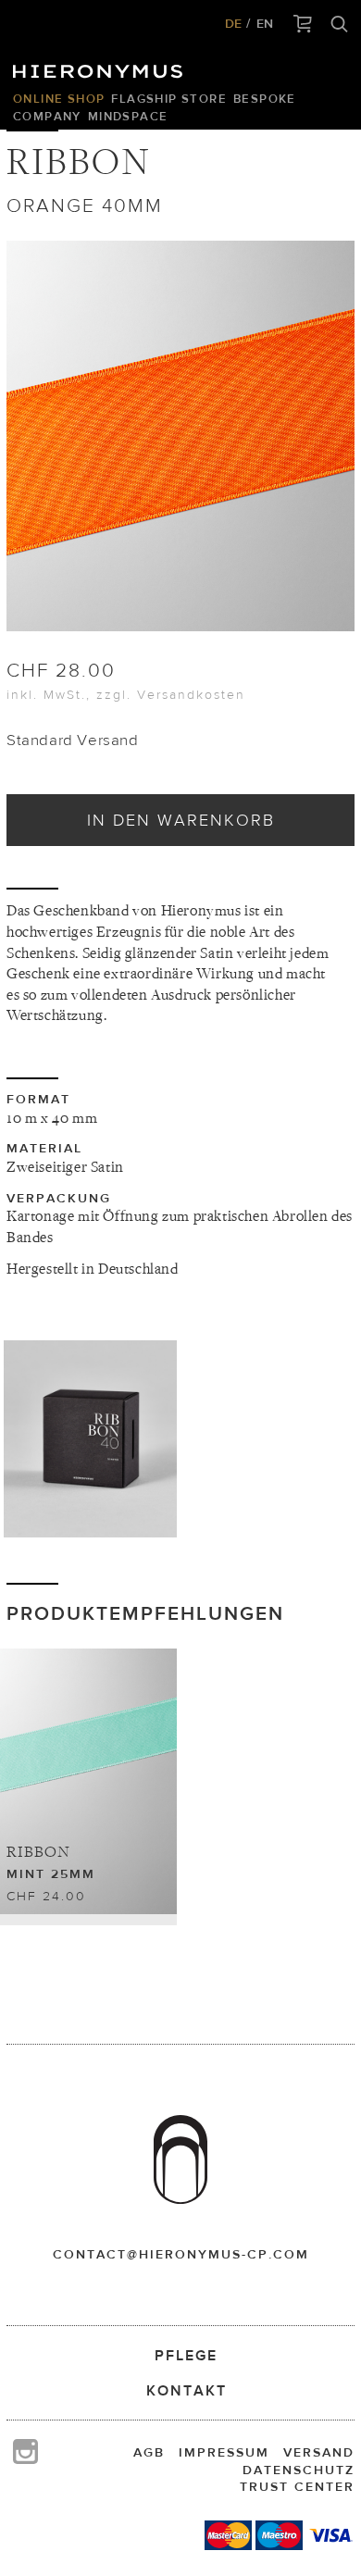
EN (265, 23)
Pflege (186, 2355)
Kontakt (187, 2390)
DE (233, 23)
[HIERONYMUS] (101, 67)
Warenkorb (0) (303, 25)
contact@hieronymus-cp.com (181, 2254)
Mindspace (128, 116)
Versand (319, 2452)
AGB (149, 2452)
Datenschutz (299, 2470)
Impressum (224, 2452)
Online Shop (59, 99)
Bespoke (265, 99)
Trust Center (297, 2486)
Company (47, 116)
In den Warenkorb (181, 820)
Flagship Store (169, 99)
